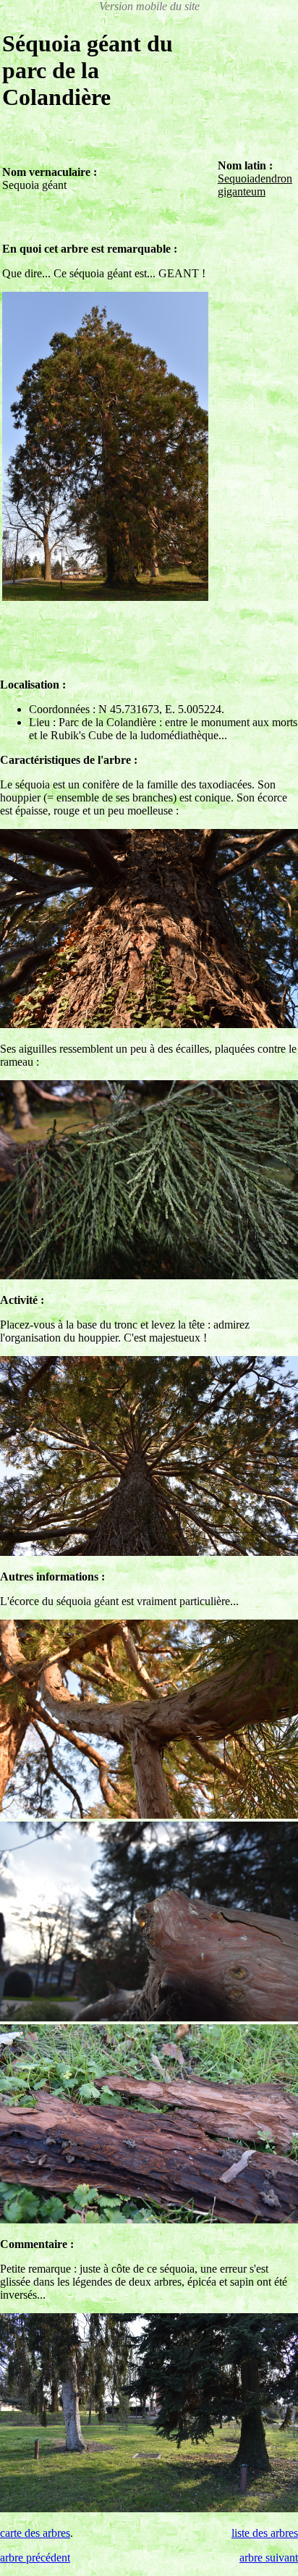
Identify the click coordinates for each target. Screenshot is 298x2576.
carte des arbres (35, 2533)
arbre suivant (269, 2558)
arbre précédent (35, 2558)
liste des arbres (265, 2533)
